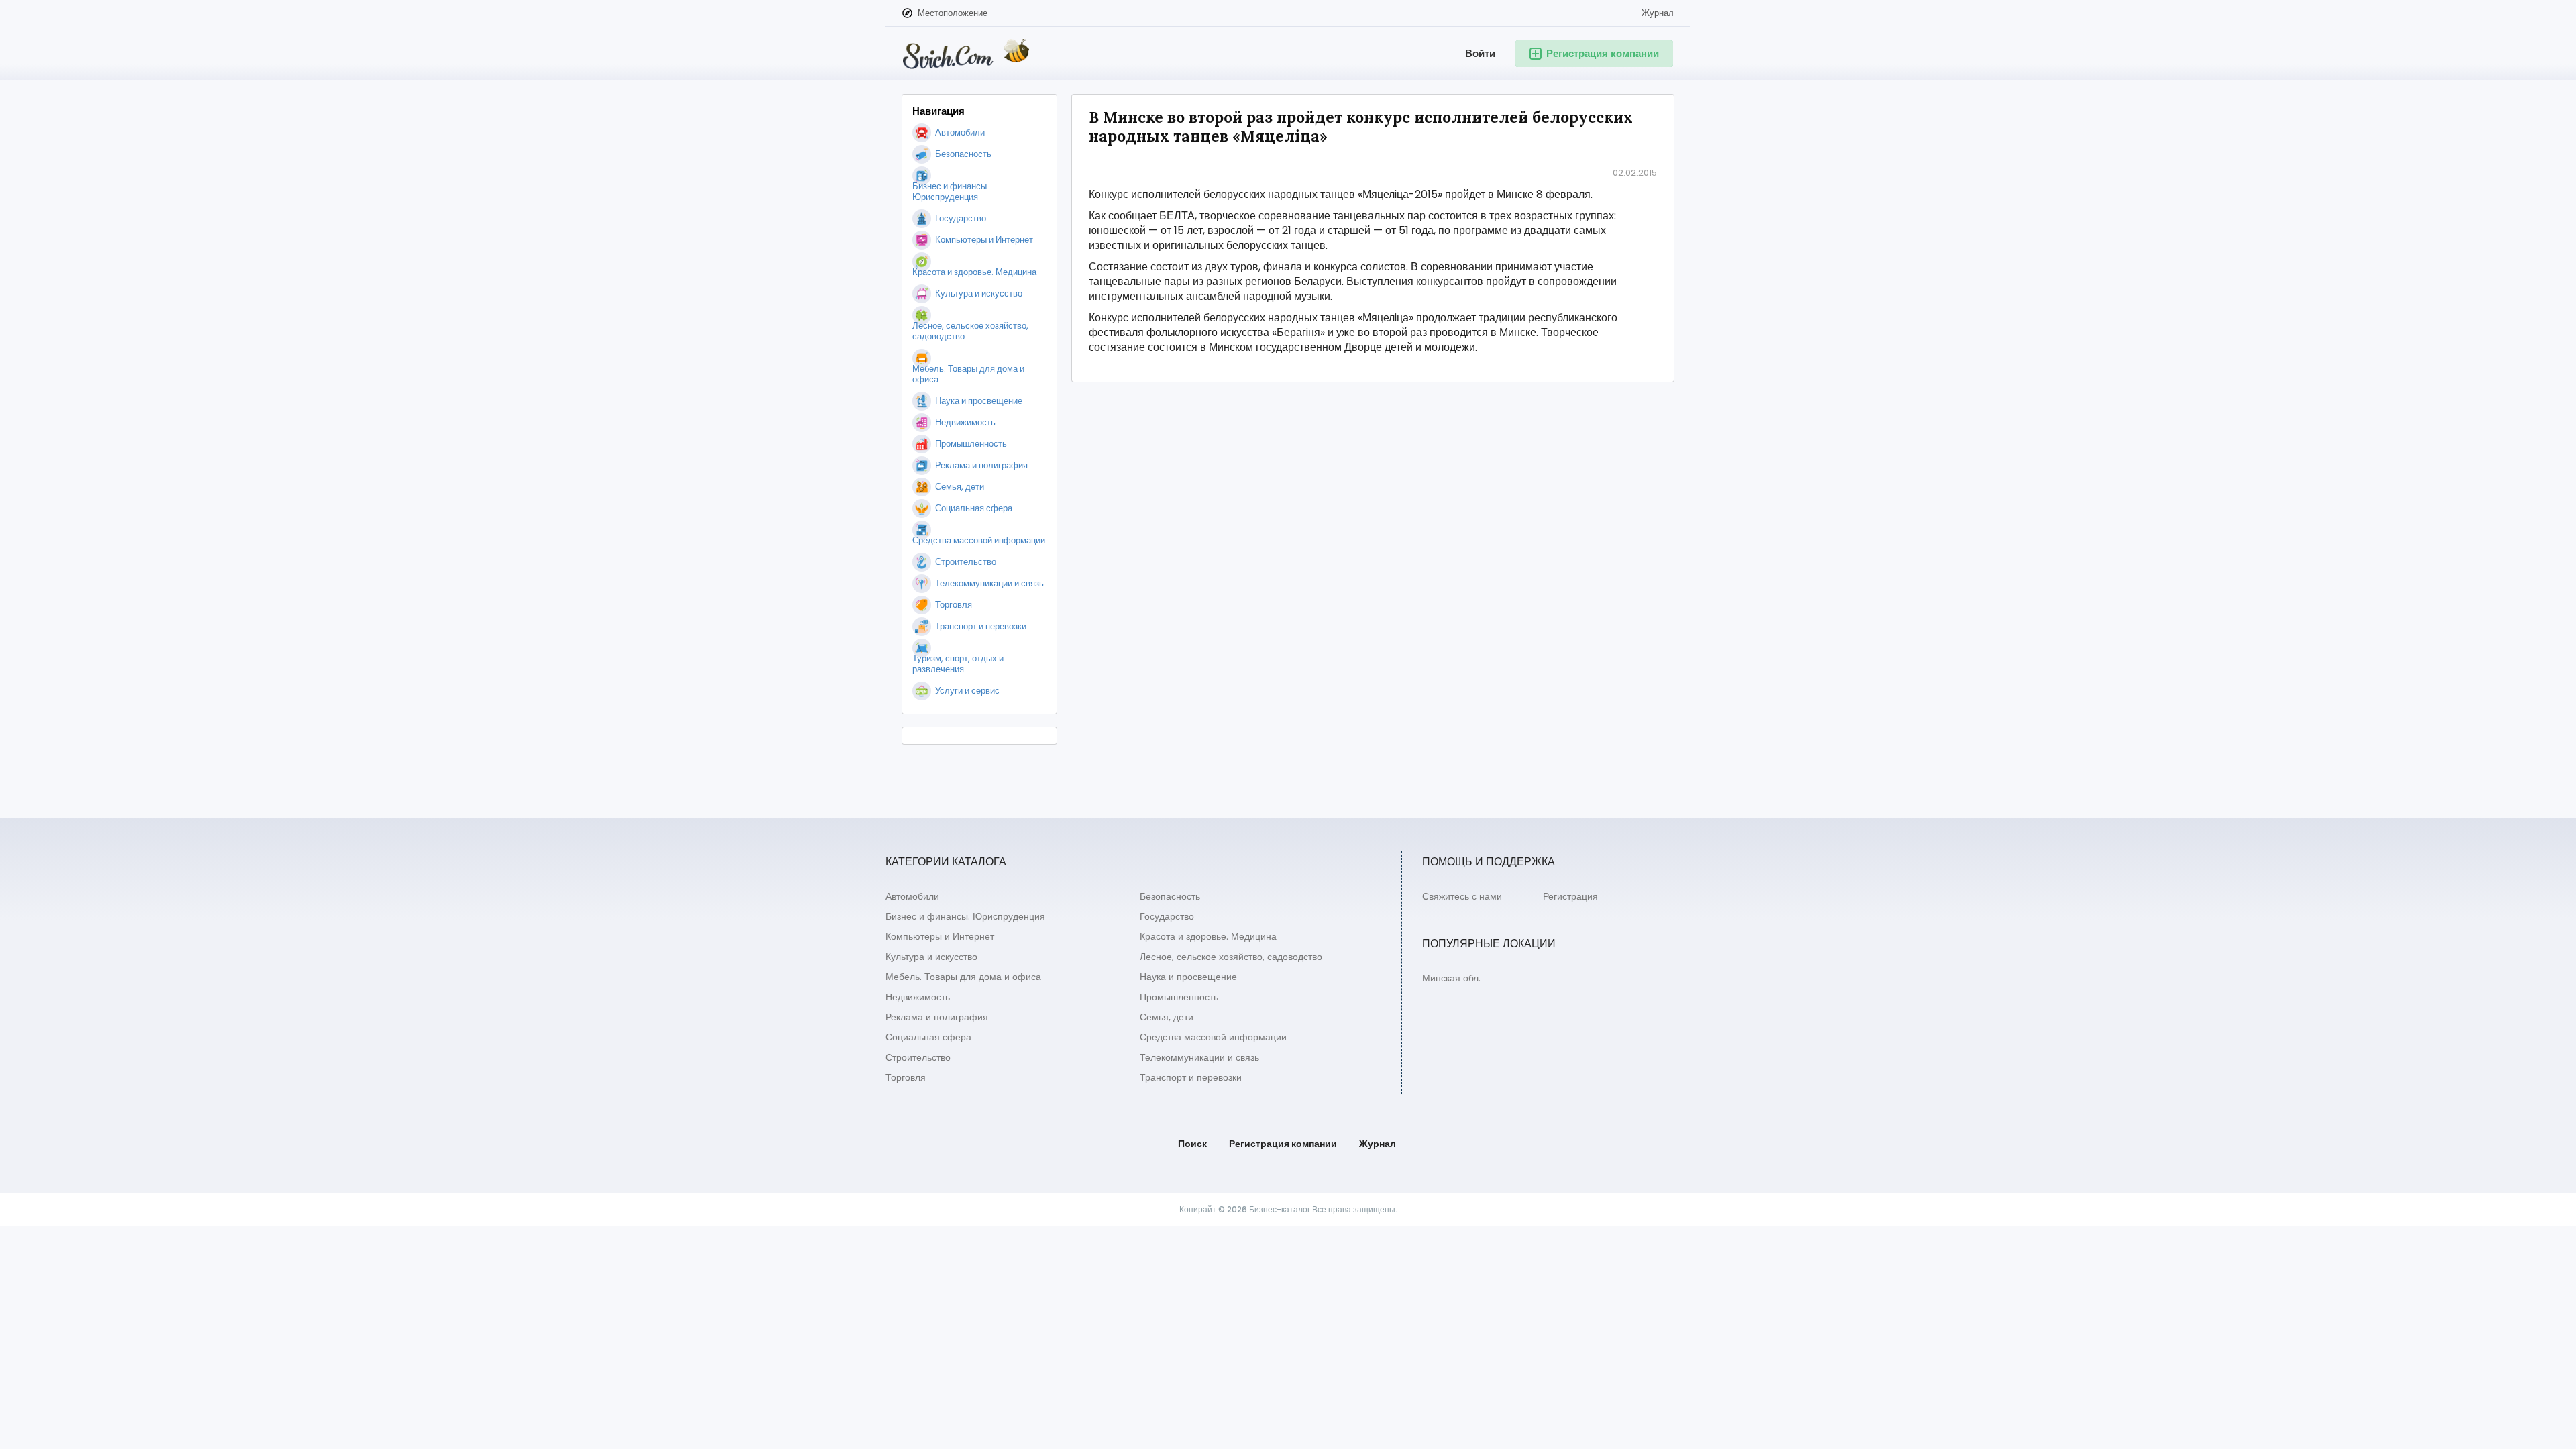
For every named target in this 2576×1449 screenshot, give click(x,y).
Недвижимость (918, 997)
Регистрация (1570, 896)
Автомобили (912, 896)
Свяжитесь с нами (1462, 896)
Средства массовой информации (1213, 1037)
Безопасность (1170, 896)
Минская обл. (1451, 978)
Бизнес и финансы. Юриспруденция (965, 916)
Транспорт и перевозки (1191, 1077)
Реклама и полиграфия (937, 1017)
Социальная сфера (928, 1037)
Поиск (1192, 1144)
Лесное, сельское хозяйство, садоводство (1231, 957)
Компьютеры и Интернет (940, 936)
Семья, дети (1167, 1017)
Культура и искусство (931, 957)
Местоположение (953, 13)
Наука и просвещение (1188, 977)
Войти (1480, 53)
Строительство (918, 1057)
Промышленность (1179, 997)
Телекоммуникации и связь (1199, 1057)
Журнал (1658, 13)
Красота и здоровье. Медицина (1208, 936)
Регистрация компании (1283, 1144)
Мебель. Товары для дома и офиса (963, 977)
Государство (1167, 916)
